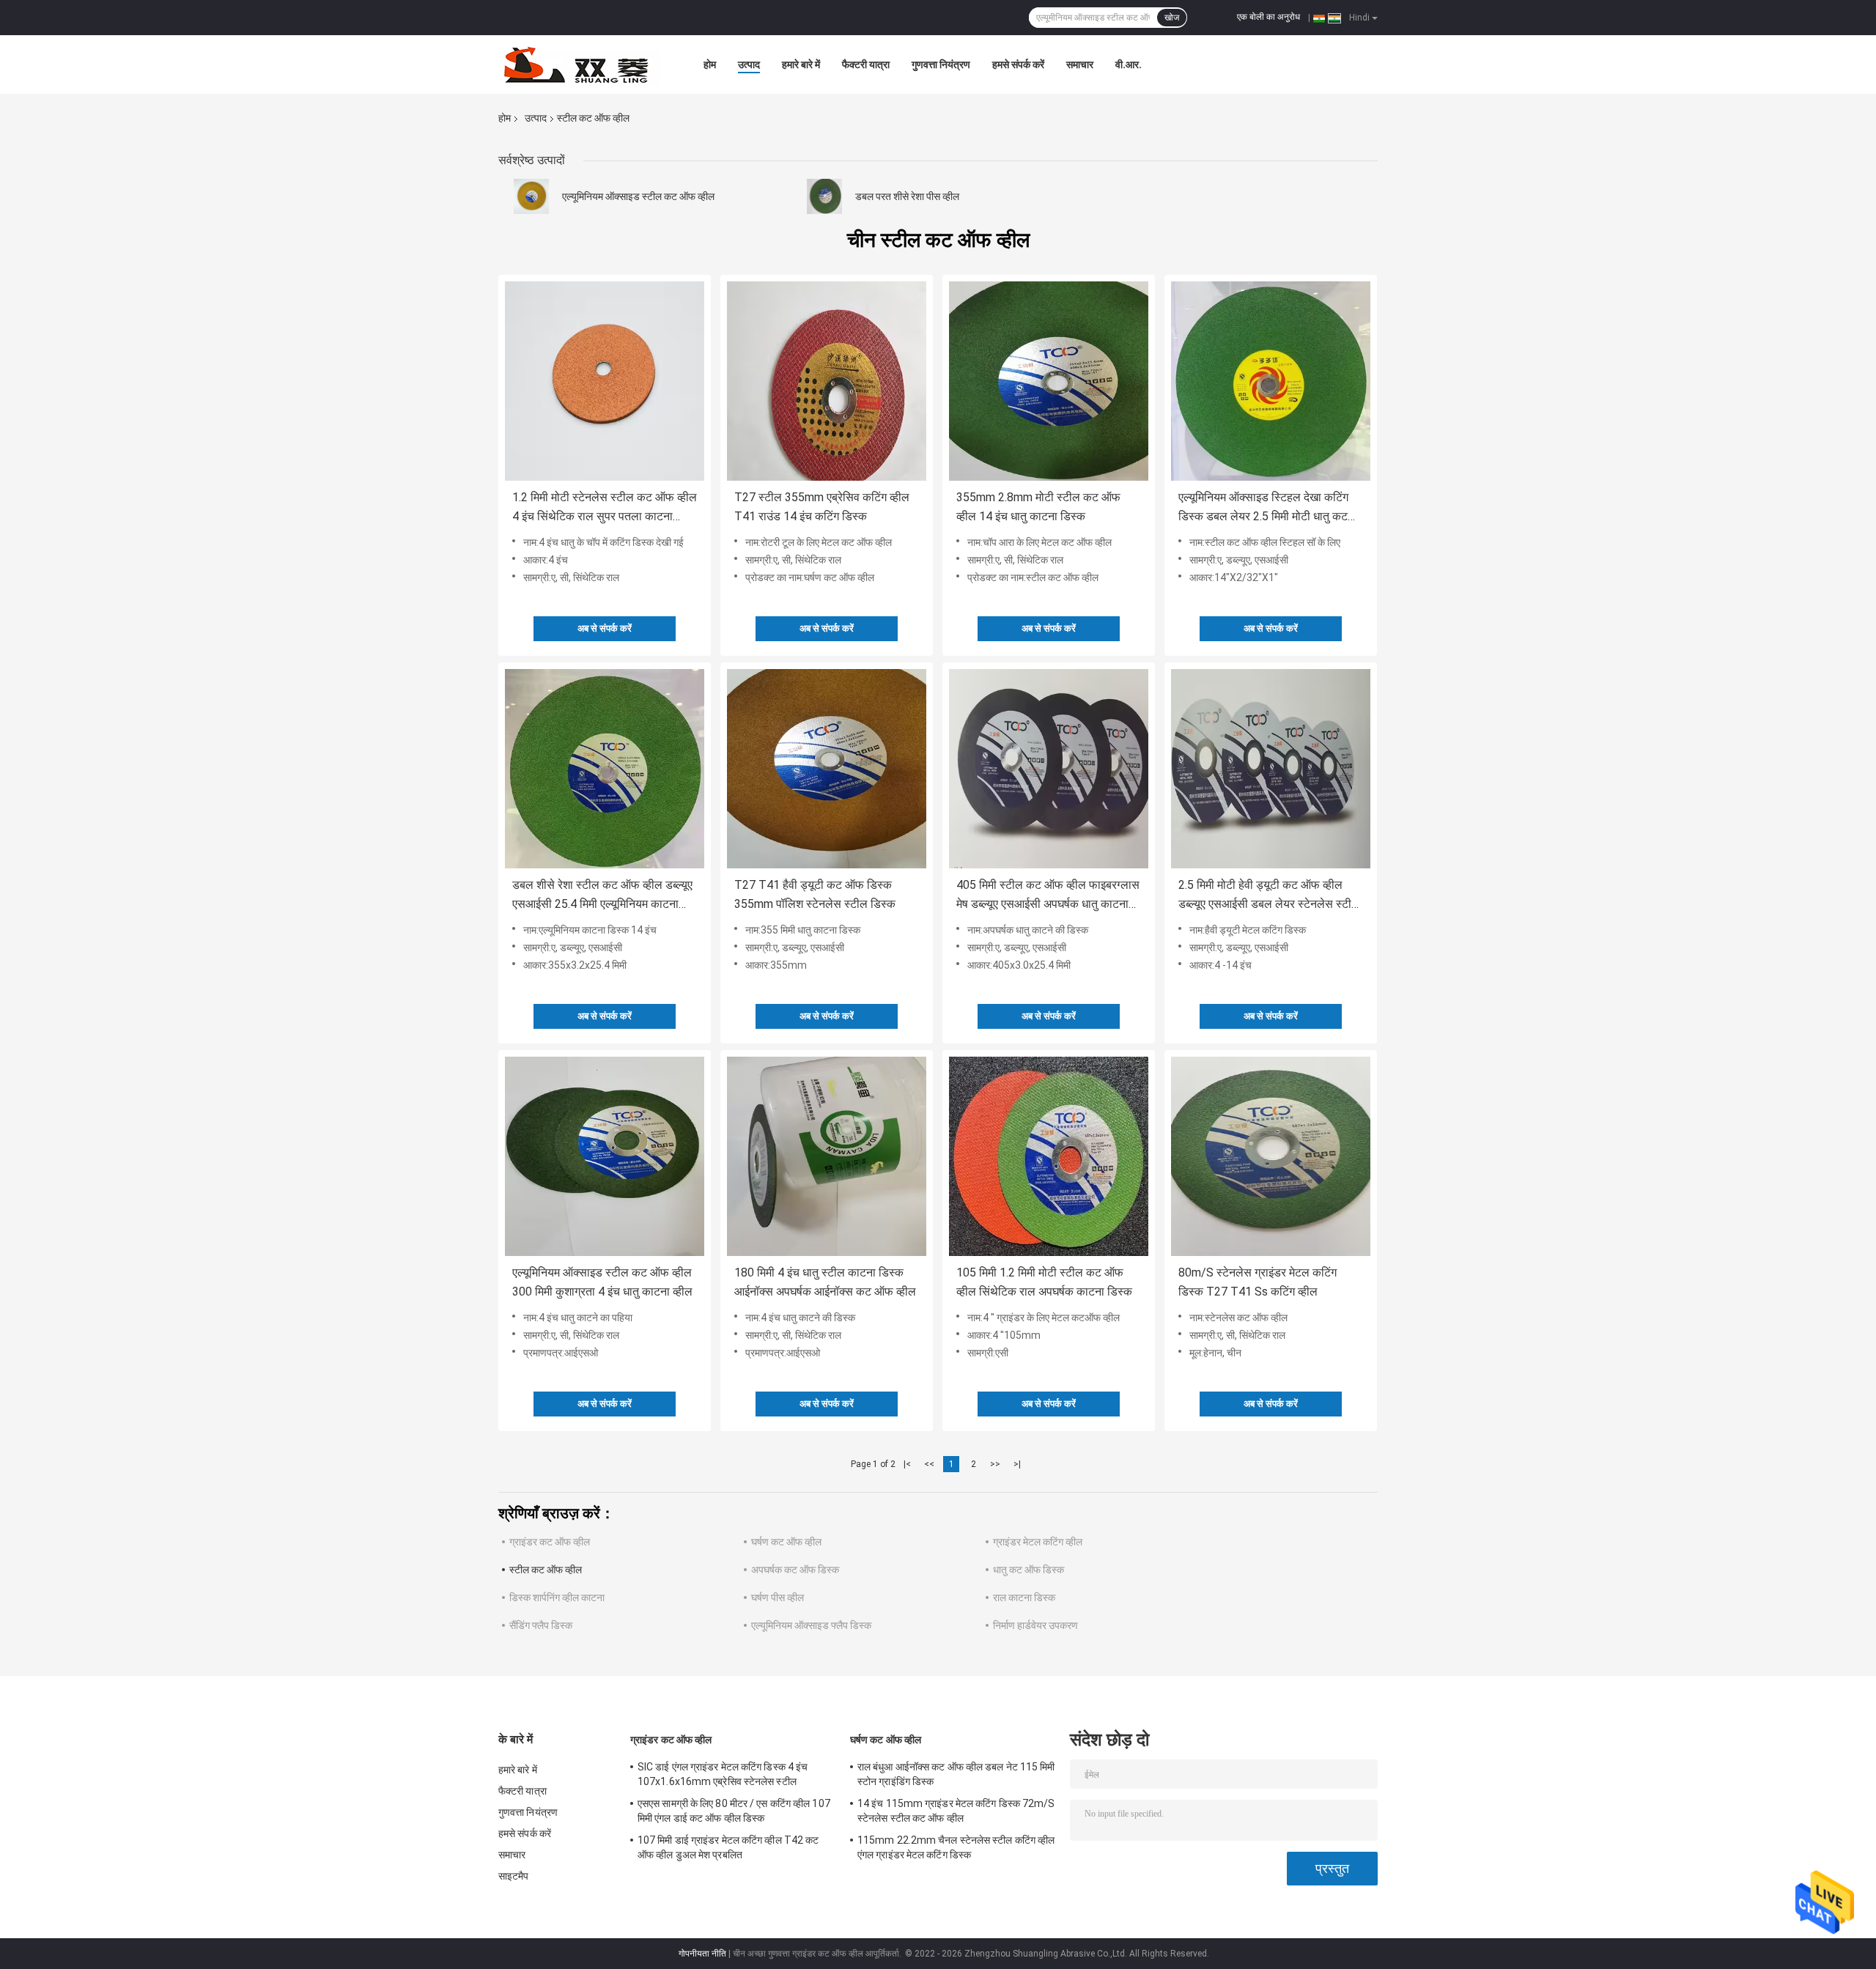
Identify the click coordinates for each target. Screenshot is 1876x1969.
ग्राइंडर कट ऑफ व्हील (550, 1542)
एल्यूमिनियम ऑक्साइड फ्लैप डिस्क (811, 1625)
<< (929, 1464)
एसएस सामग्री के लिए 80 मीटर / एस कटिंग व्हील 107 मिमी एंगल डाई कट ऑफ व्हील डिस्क (734, 1811)
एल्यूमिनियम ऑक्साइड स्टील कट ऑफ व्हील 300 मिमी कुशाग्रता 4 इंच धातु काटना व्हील (602, 1282)
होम (710, 64)
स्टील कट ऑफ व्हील (546, 1570)
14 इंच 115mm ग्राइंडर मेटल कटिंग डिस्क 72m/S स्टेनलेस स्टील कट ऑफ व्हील (956, 1811)
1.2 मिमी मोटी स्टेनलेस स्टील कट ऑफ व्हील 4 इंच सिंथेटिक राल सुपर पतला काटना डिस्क (605, 508)
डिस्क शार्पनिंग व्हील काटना (557, 1597)
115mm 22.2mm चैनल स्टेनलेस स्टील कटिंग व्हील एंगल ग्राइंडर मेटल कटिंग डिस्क (956, 1847)
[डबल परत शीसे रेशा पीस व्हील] (824, 196)
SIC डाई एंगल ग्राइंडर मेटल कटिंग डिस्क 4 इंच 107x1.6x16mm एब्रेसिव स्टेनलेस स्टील (723, 1774)
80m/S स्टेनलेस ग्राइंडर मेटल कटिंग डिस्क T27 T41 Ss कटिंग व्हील (1258, 1282)
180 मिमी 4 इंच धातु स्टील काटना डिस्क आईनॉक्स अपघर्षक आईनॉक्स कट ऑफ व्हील (825, 1282)
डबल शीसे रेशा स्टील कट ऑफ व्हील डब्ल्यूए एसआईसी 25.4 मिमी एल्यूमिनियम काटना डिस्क (602, 896)
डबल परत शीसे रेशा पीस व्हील (907, 196)
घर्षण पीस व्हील (778, 1597)
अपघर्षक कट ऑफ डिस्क (795, 1570)
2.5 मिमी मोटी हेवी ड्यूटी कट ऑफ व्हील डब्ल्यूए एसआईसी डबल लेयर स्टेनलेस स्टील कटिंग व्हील (1269, 896)
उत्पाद (749, 64)
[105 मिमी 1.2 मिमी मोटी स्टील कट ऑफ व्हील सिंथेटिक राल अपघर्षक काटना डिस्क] (1049, 1156)
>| (1017, 1464)
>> (995, 1464)
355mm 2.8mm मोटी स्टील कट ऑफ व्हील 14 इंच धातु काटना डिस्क (1038, 507)
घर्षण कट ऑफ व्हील (786, 1542)
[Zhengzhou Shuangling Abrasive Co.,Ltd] (579, 64)
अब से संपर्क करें (605, 628)
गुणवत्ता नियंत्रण (941, 64)
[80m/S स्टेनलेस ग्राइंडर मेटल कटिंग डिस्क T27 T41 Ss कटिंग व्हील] (1271, 1156)
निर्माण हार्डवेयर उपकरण (1035, 1625)
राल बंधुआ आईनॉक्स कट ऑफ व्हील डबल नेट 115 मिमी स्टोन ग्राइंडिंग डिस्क (956, 1774)
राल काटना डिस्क (1024, 1597)
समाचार (1080, 64)
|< (907, 1464)
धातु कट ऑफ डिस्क (1029, 1570)
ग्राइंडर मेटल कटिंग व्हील (1038, 1542)
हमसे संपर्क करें (1018, 64)
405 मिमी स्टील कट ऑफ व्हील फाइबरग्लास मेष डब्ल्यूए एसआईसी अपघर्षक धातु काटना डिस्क (1048, 896)
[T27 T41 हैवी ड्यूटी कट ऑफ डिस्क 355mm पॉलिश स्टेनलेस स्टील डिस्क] (827, 769)
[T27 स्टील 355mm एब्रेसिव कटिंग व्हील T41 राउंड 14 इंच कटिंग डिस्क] (827, 381)
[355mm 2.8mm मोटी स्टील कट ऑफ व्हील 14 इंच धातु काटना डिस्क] (1049, 381)
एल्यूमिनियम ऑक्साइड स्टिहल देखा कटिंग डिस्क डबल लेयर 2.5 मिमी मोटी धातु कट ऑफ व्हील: (1263, 508)
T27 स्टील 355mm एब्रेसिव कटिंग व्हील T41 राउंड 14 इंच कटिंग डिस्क (822, 507)
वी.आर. (1129, 64)
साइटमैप (514, 1876)
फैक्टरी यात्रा (866, 64)
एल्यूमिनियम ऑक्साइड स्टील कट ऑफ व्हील (638, 196)
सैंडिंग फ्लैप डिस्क (541, 1625)
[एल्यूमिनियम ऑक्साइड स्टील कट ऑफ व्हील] (531, 196)
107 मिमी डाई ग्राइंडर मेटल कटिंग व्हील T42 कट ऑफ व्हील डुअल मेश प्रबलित (728, 1847)
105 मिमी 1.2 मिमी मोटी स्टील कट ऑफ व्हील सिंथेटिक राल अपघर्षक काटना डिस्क (1044, 1282)
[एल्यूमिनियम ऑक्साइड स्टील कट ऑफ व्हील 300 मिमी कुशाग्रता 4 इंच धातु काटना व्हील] (605, 1156)
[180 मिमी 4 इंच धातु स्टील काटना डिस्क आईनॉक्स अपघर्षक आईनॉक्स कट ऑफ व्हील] (827, 1156)
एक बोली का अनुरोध (1268, 17)
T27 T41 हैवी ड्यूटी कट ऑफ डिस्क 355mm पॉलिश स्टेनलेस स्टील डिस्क (815, 894)
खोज (1172, 18)
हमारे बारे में (801, 64)
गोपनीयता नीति (702, 1954)
